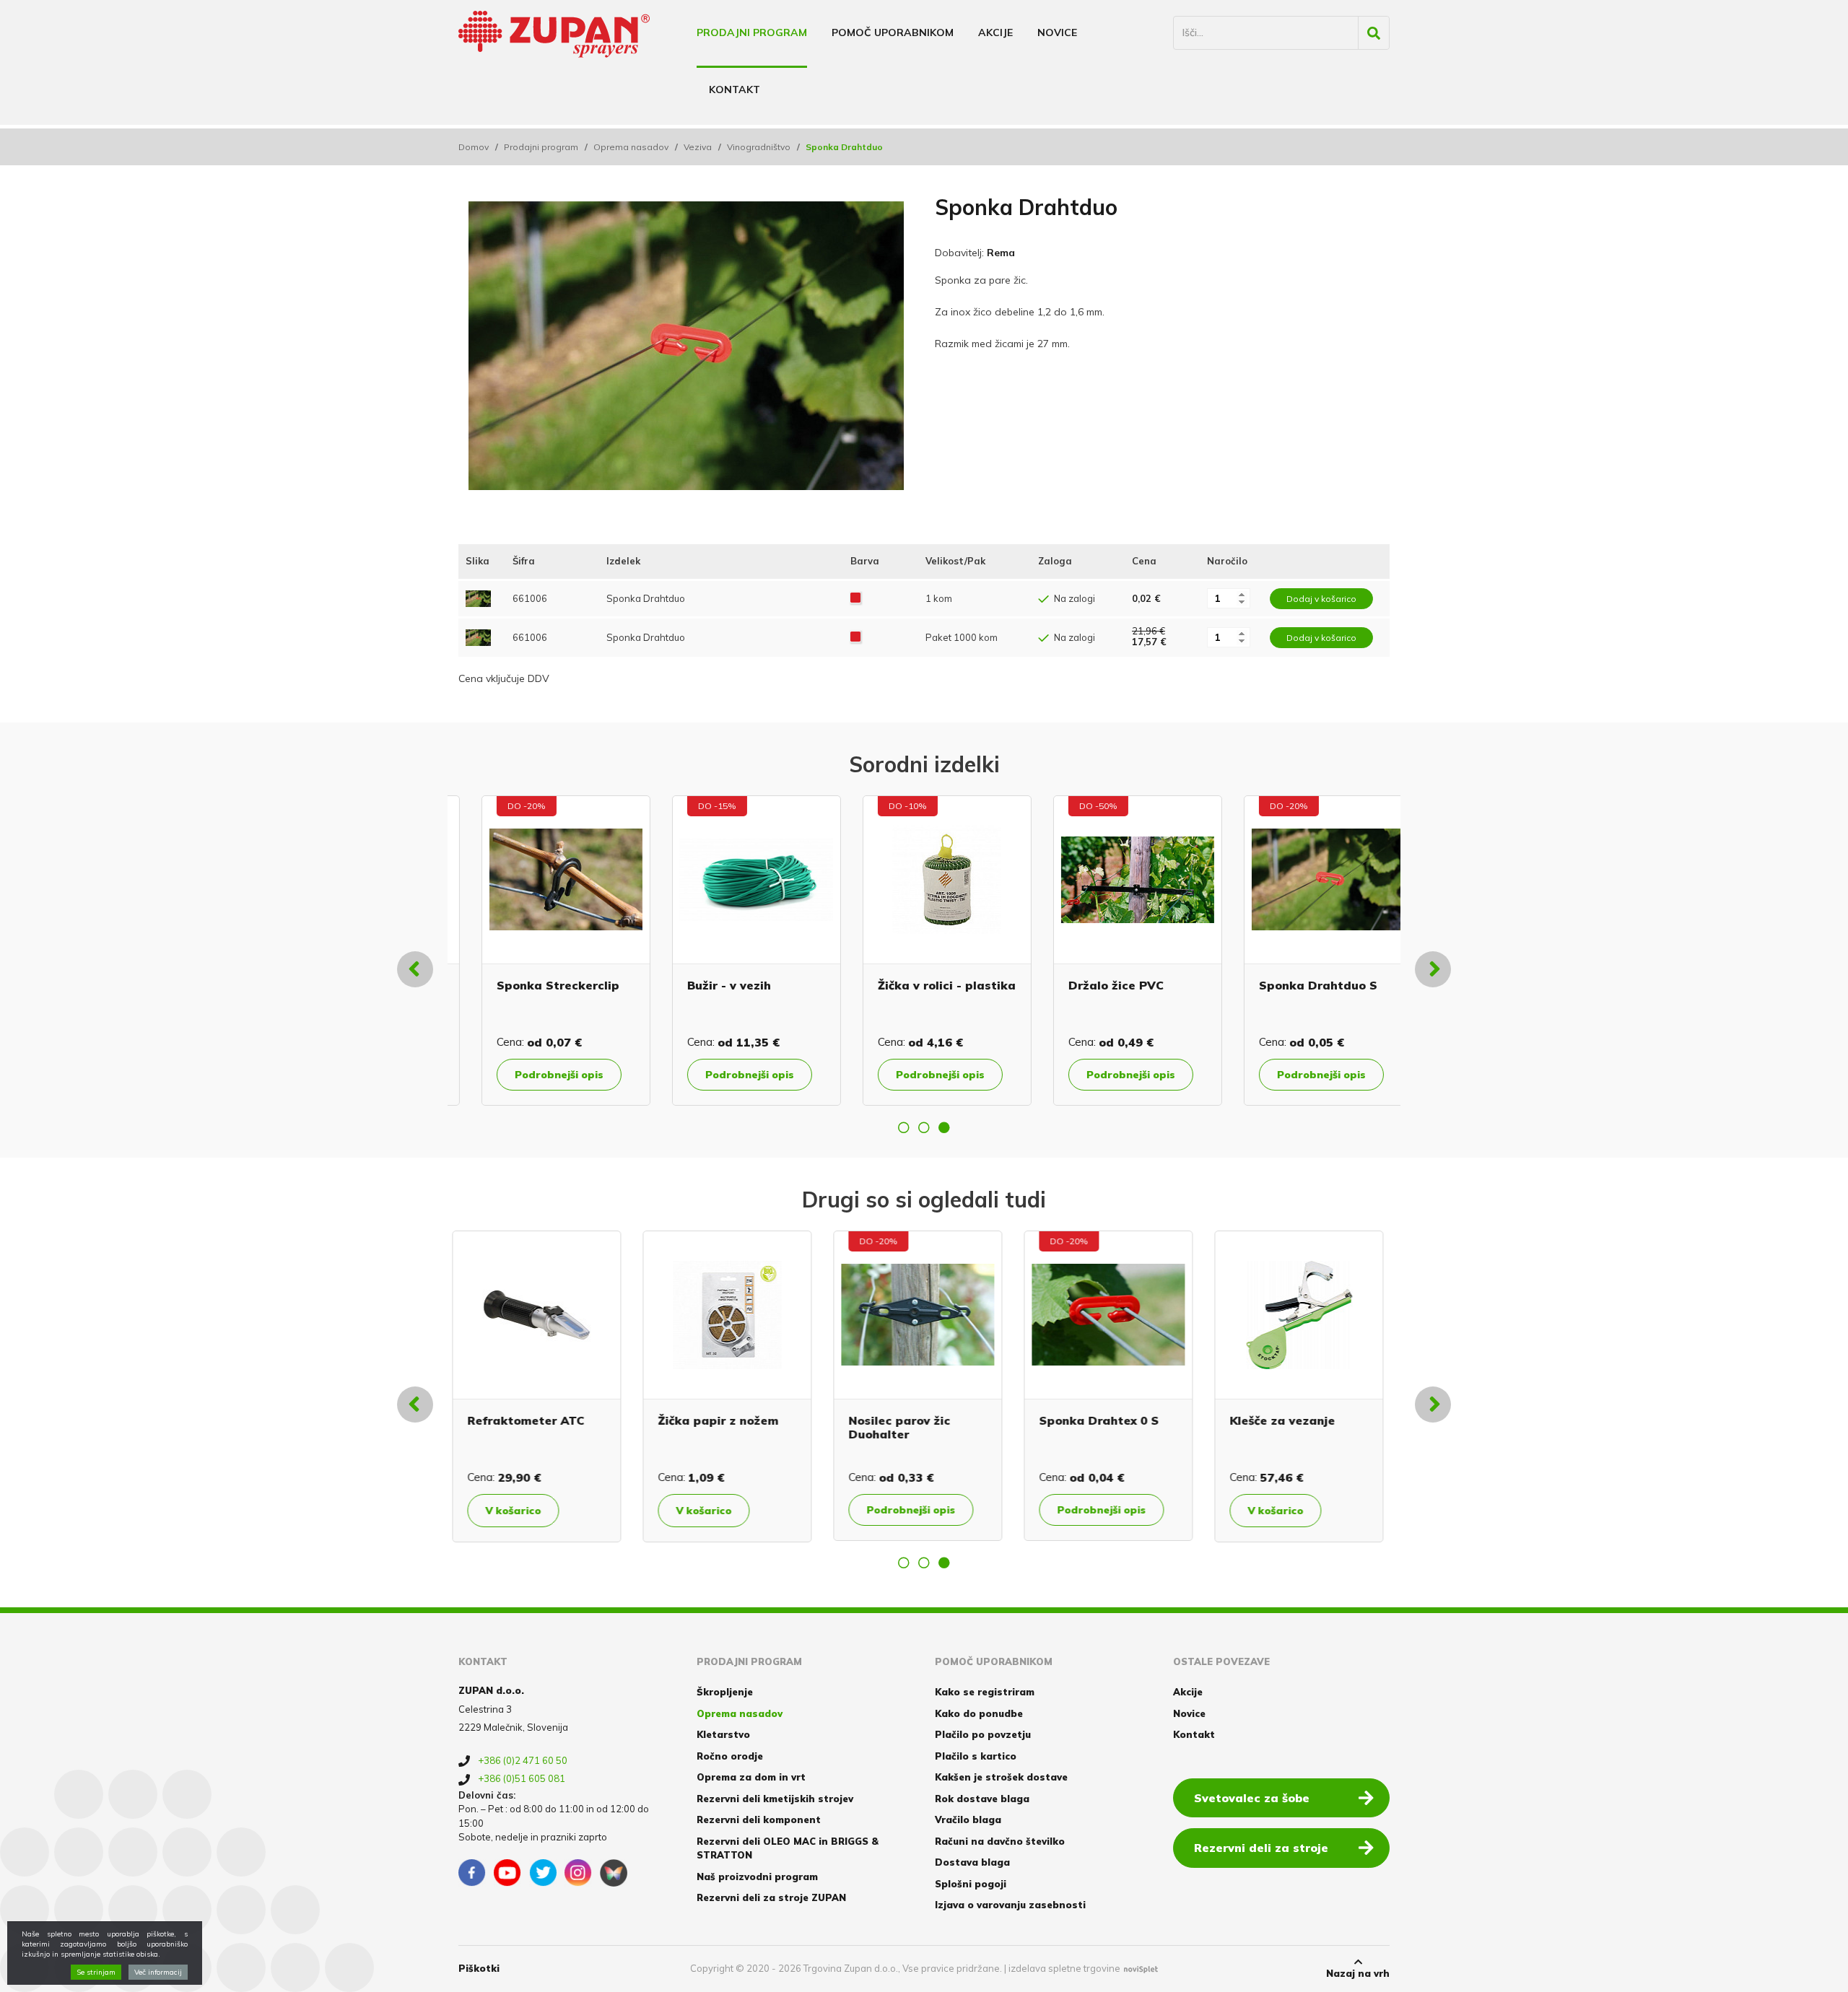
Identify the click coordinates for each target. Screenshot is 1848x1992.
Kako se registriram (985, 1692)
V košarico (519, 1511)
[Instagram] (578, 1873)
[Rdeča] (855, 598)
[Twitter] (543, 1873)
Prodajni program (752, 32)
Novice (1057, 32)
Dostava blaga (972, 1862)
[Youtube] (507, 1873)
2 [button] (924, 1127)
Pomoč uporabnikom (893, 32)
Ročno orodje (730, 1756)
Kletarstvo (723, 1734)
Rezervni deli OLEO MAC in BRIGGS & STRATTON (788, 1848)
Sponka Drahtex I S (1103, 985)
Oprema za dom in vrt (751, 1777)
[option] (543, 951)
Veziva (698, 147)
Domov (474, 147)
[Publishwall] (614, 1873)
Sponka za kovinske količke (915, 1427)
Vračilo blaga (968, 1820)
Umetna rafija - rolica (1301, 985)
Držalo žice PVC (712, 985)
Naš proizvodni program (757, 1877)
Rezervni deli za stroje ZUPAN (771, 1897)
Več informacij (158, 1972)
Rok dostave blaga (982, 1799)
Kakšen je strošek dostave (1001, 1777)
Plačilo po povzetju (983, 1734)
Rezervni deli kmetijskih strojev (775, 1799)
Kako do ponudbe (979, 1713)
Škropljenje (725, 1692)
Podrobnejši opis (536, 1075)
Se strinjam (96, 1972)
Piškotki (479, 1968)
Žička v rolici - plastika (542, 985)
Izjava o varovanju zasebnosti (1010, 1905)
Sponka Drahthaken (725, 1420)
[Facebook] (472, 1873)
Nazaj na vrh (1358, 1973)
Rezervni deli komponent (759, 1820)
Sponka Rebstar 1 (1290, 1420)
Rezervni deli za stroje (1261, 1848)
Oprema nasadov (631, 147)
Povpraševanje (1294, 1075)
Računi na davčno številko (1000, 1841)
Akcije (995, 32)
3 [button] (944, 1127)
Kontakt (735, 89)
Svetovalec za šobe (1252, 1798)
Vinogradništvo (759, 147)
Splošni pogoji (971, 1884)
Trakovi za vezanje (530, 1420)
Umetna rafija (1087, 1420)
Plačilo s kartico (976, 1756)
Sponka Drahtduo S (914, 985)
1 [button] (904, 1127)
